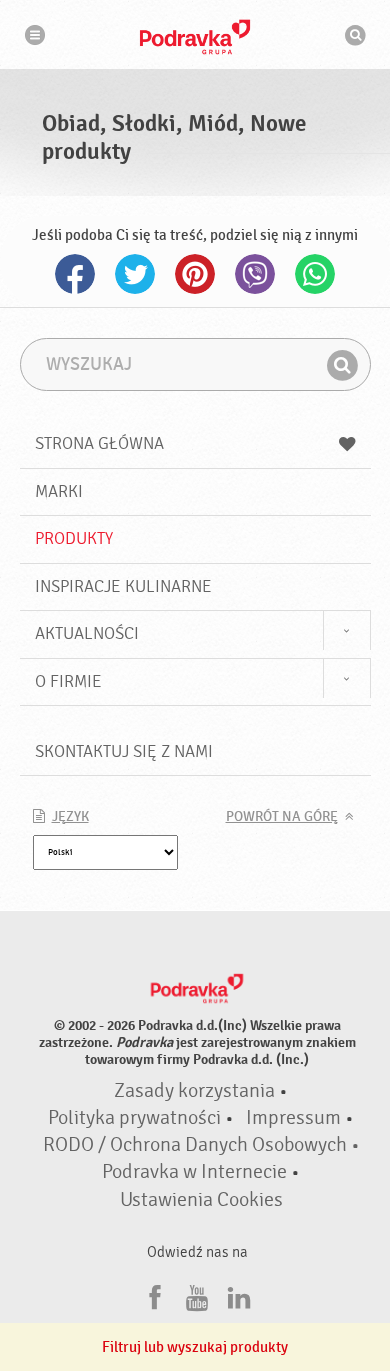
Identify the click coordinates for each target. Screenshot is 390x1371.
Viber (255, 274)
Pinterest (195, 274)
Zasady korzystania (194, 1091)
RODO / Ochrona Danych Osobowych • (201, 1145)
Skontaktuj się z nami (124, 751)
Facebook (75, 274)
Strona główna (99, 443)
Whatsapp (315, 274)
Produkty (74, 538)
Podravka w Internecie (194, 1172)
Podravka (195, 37)
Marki (59, 491)
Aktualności (87, 633)
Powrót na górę (282, 817)
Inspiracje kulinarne (123, 586)
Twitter (135, 274)
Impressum (293, 1118)
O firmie (68, 681)
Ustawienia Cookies (201, 1200)
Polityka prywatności (134, 1118)
